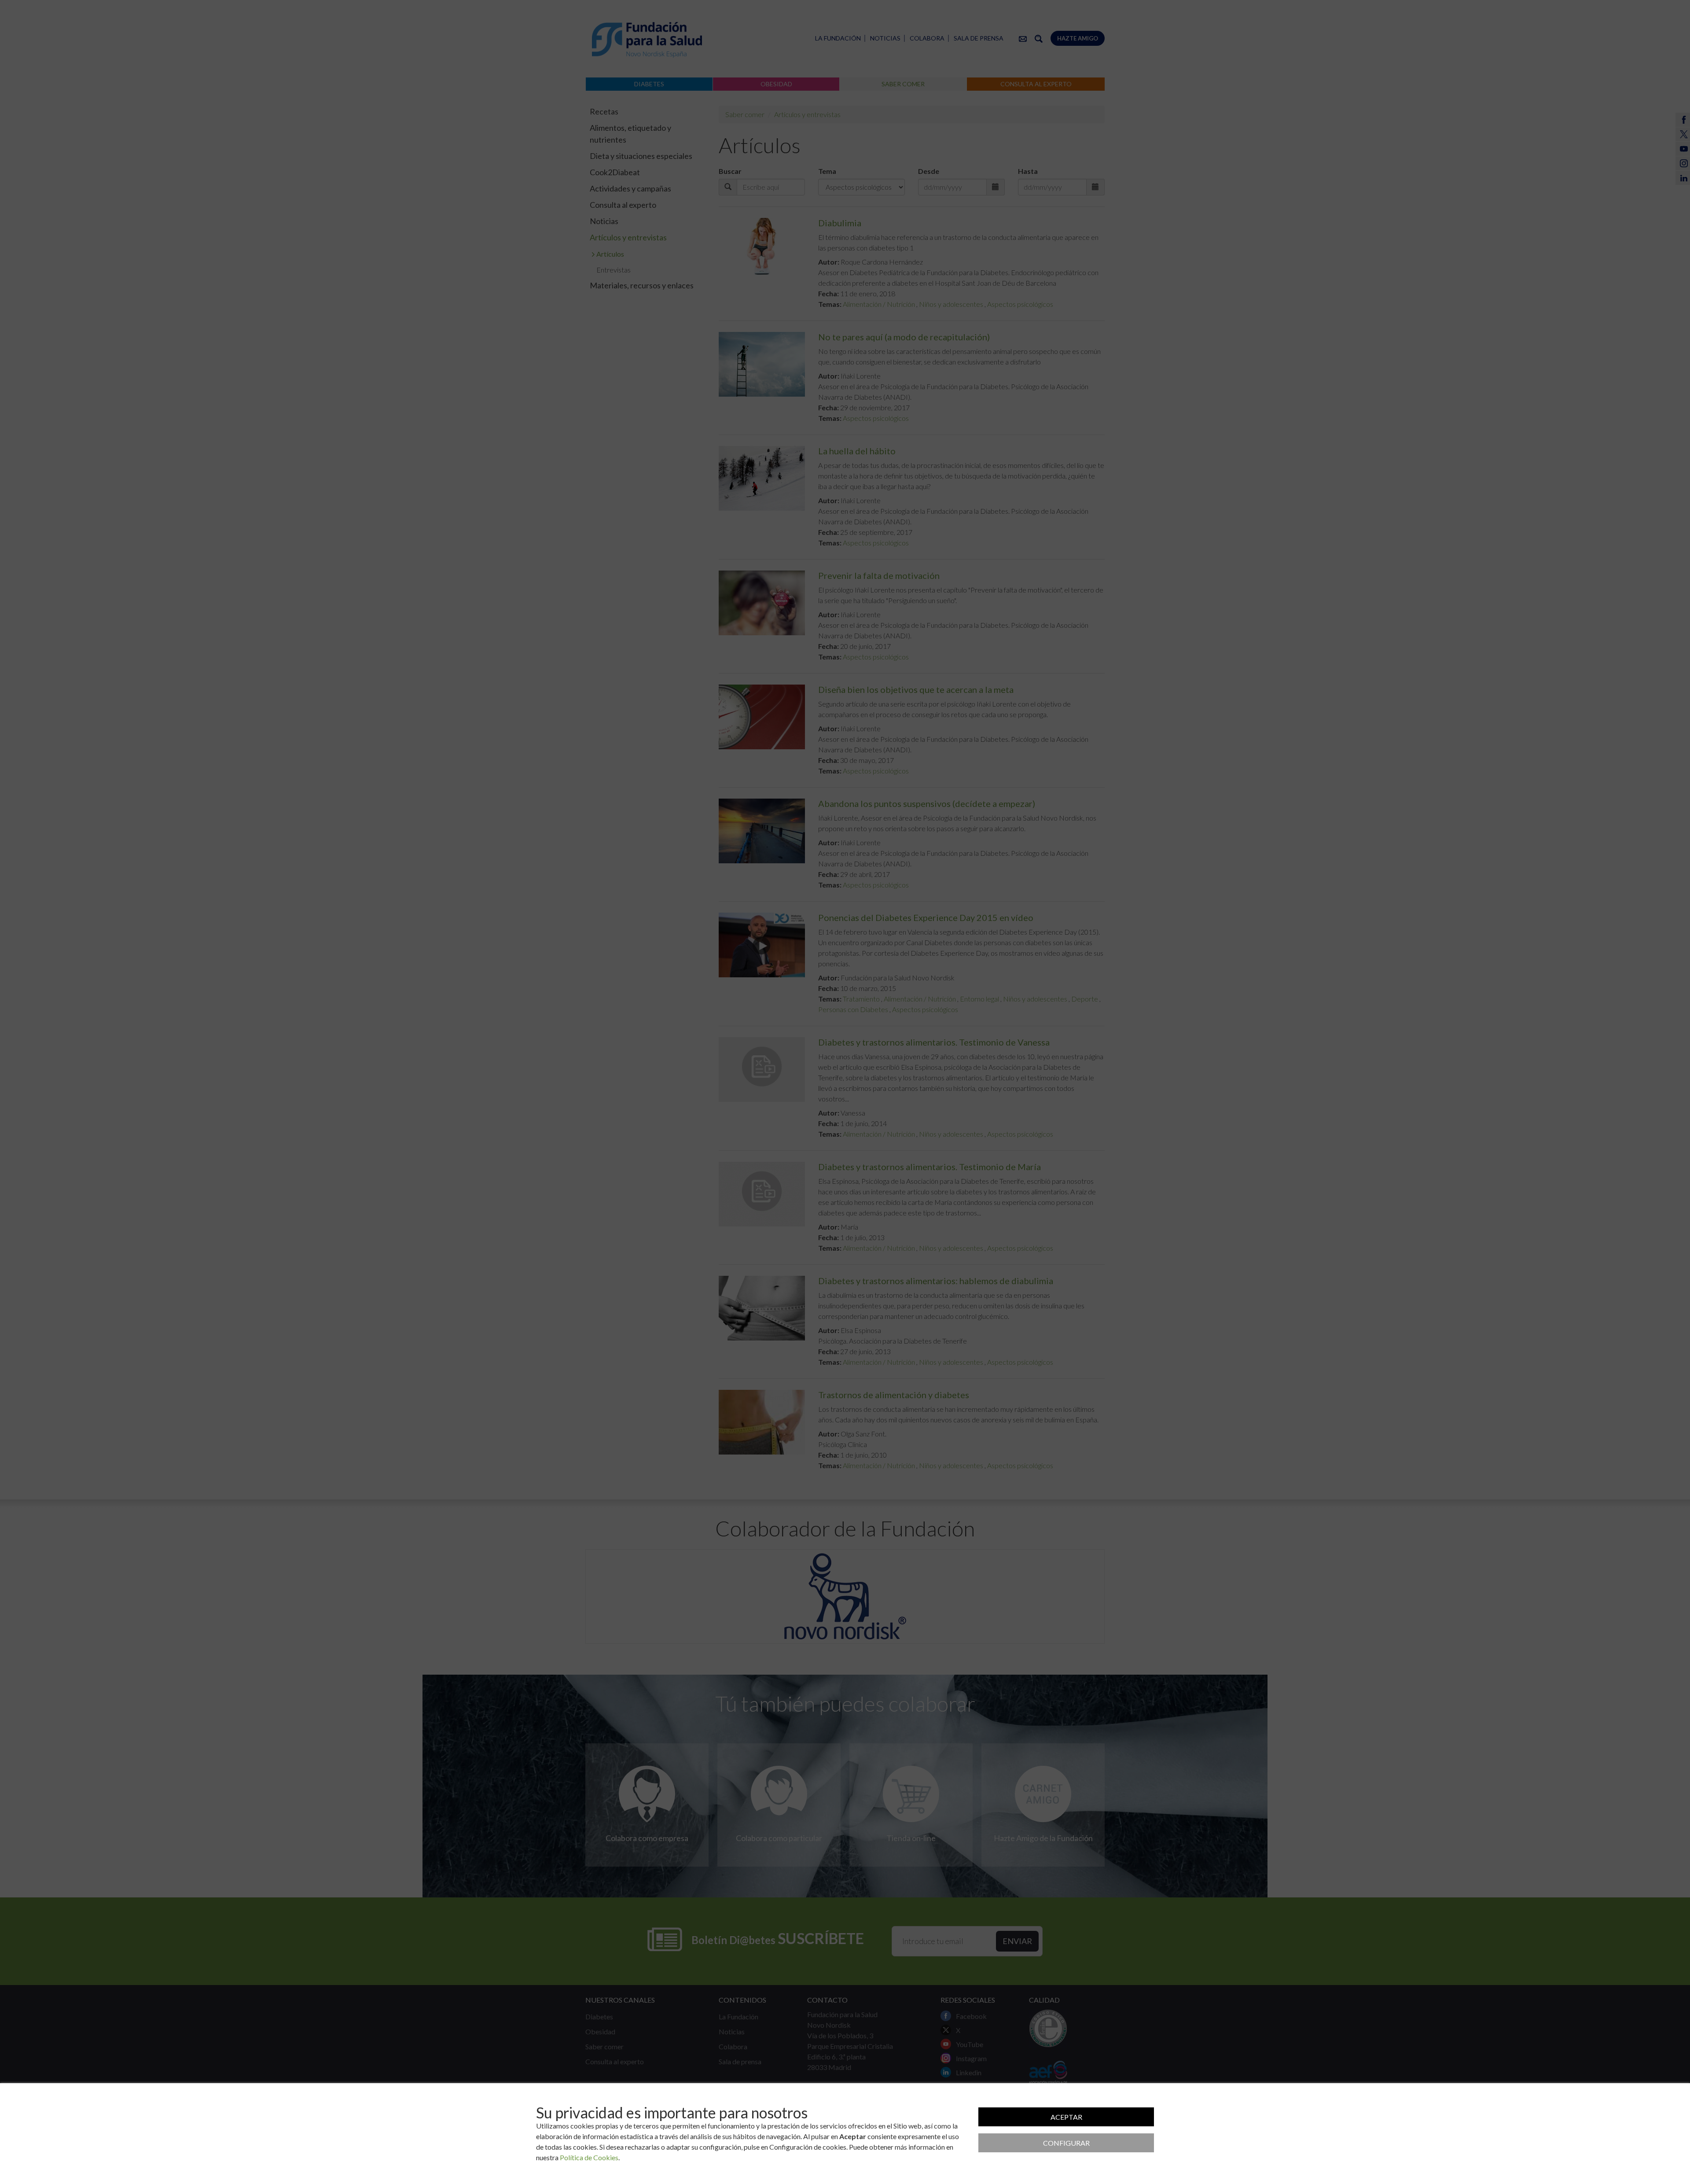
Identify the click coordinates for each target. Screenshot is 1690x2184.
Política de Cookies (589, 2157)
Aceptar (1066, 2117)
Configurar (1066, 2143)
